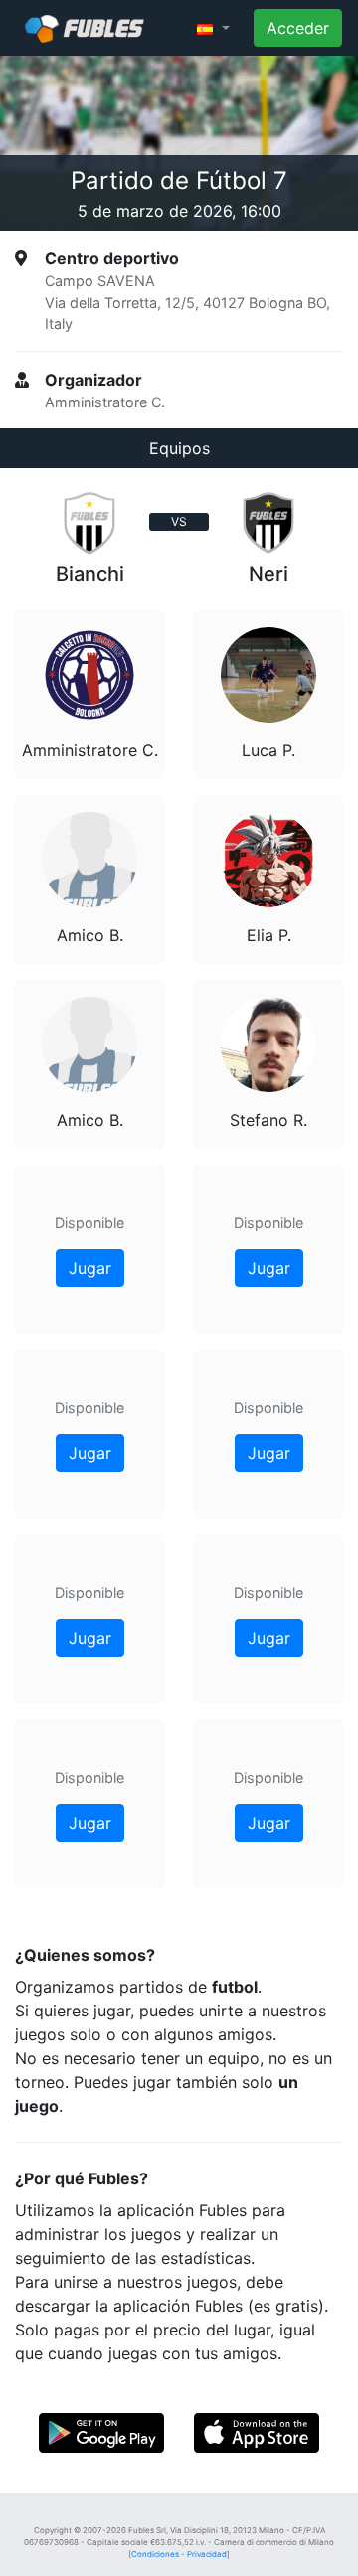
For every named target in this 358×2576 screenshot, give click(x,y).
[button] (213, 28)
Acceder (298, 28)
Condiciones (155, 2554)
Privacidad (207, 2554)
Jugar (90, 1268)
